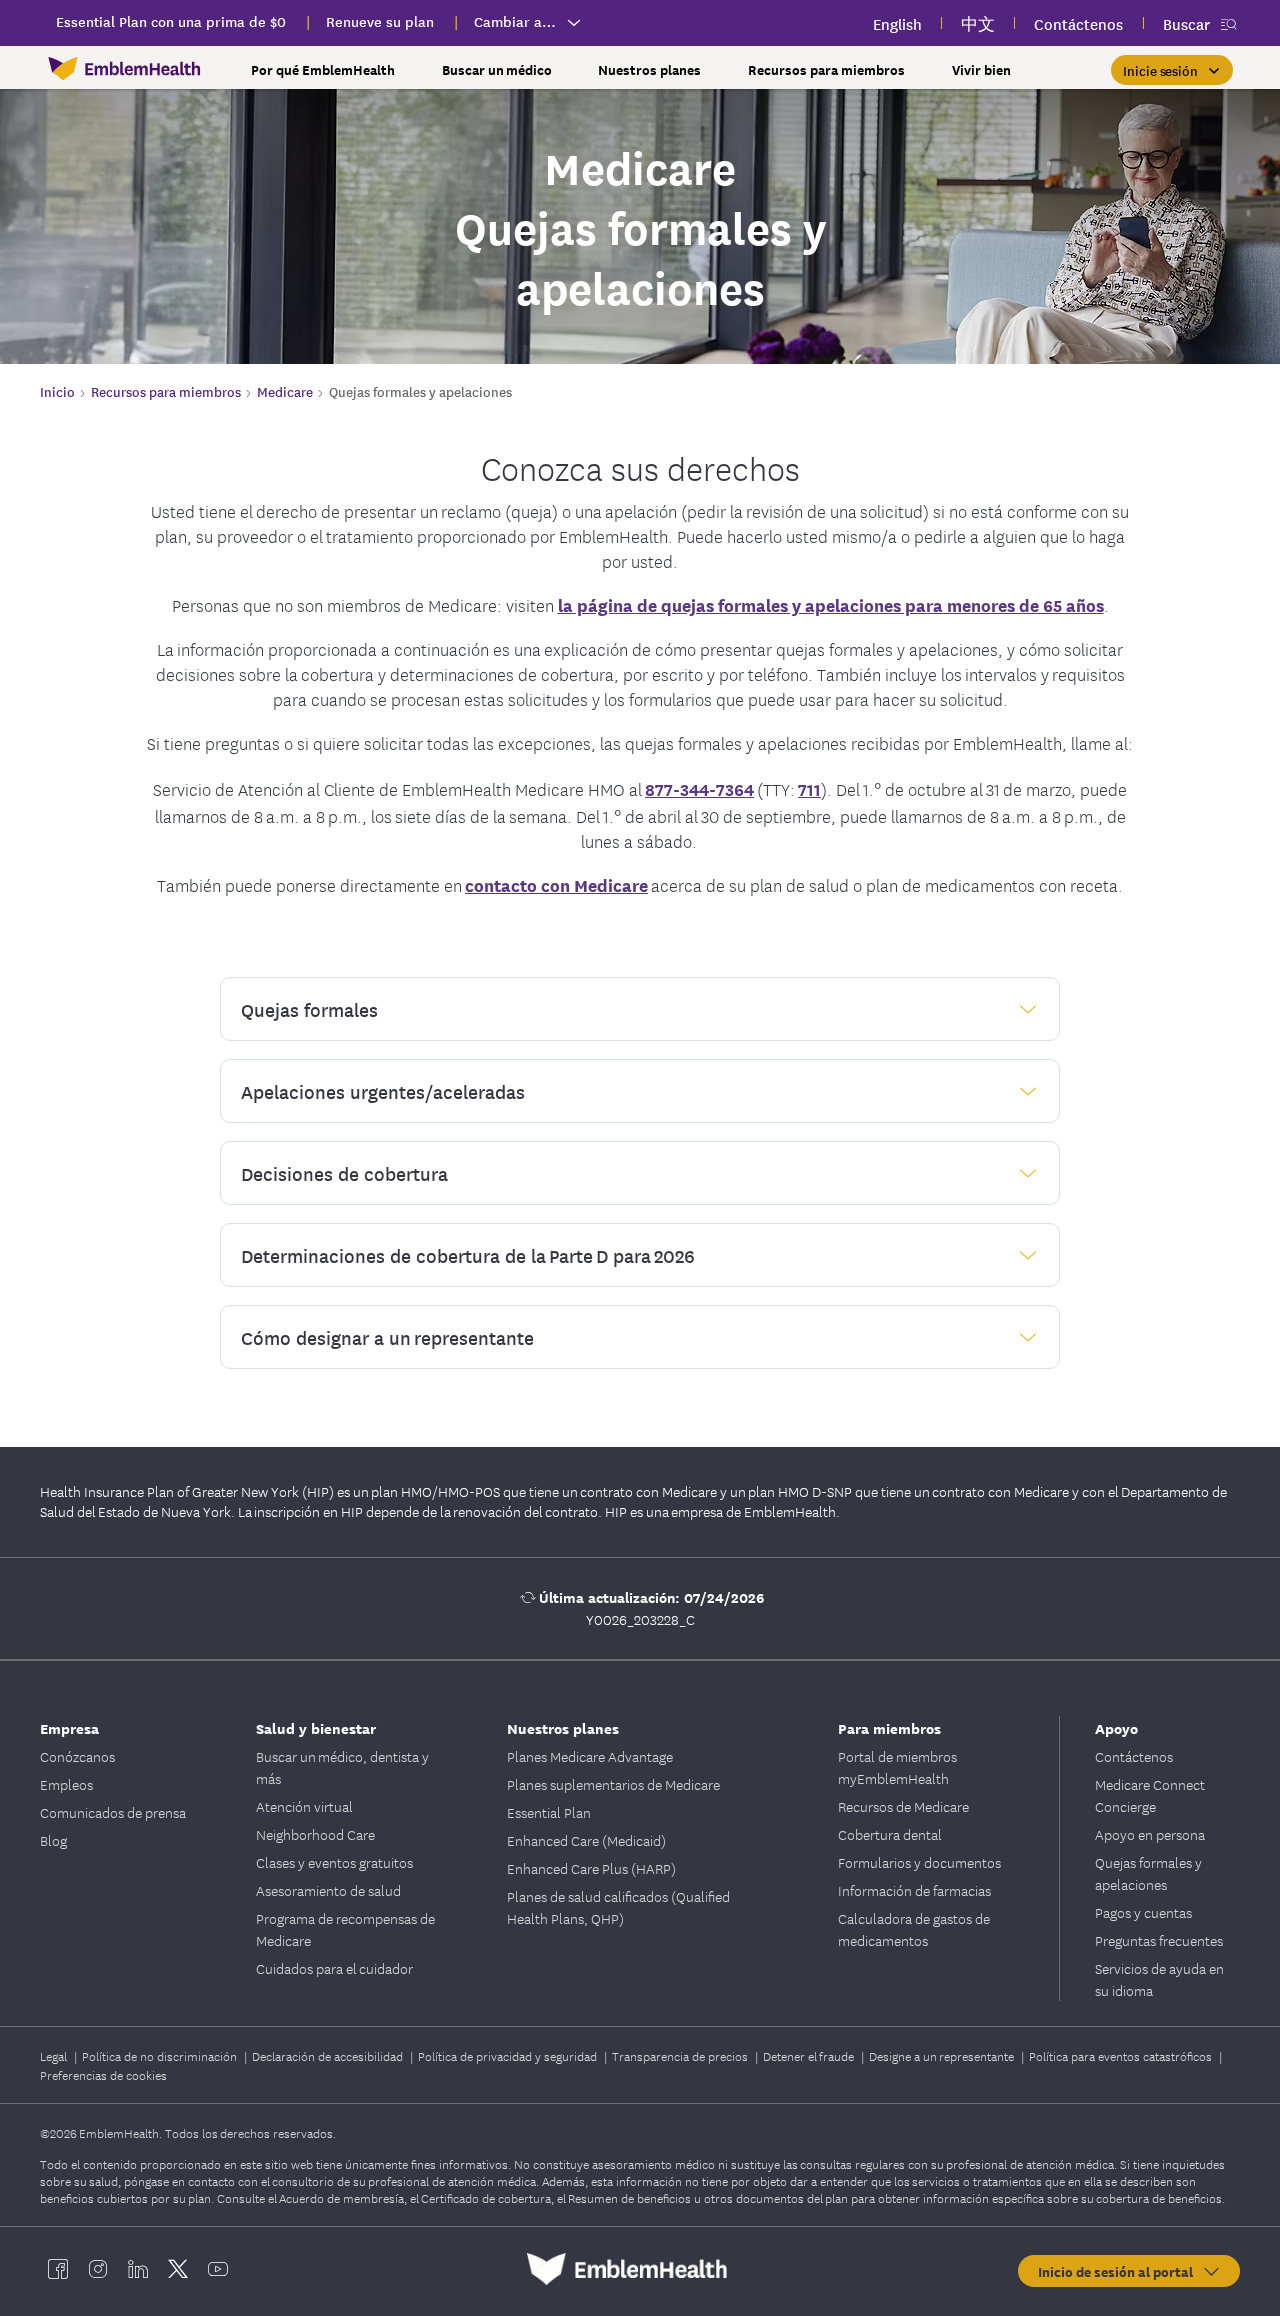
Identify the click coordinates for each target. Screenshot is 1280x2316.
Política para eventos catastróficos (1122, 2055)
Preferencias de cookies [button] (103, 2074)
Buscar (1186, 23)
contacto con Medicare (556, 884)
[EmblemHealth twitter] (178, 2269)
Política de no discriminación (161, 2055)
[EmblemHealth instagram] (98, 2269)
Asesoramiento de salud (328, 1890)
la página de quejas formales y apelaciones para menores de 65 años (831, 604)
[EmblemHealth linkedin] (138, 2269)
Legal (55, 2055)
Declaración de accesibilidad (329, 2055)
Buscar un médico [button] (497, 69)
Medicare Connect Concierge (1150, 1795)
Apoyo (1116, 1727)
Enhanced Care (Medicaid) (586, 1840)
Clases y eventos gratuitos (334, 1862)
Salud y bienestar (316, 1727)
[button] (1172, 70)
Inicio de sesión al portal (1119, 2271)
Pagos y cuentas (1143, 1912)
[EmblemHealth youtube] (218, 2269)
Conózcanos (77, 1756)
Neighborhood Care (315, 1834)
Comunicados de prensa (113, 1812)
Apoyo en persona (1150, 1834)
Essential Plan (549, 1812)
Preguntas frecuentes (1159, 1940)
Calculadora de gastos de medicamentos (914, 1929)
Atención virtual (304, 1806)
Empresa (69, 1727)
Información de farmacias (914, 1890)
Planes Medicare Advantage (590, 1756)
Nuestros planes (563, 1727)
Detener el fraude (810, 2055)
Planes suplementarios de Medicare (613, 1784)
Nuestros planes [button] (649, 69)
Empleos (66, 1784)
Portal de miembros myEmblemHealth (897, 1767)
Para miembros (889, 1727)
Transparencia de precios (681, 2055)
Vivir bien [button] (981, 69)
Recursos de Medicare (903, 1806)
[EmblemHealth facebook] (58, 2269)
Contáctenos (1134, 1756)
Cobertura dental (890, 1834)
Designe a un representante (943, 2055)
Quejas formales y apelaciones (1148, 1873)
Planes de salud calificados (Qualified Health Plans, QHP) (618, 1907)
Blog (53, 1840)
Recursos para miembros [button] (826, 69)
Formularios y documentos (919, 1862)
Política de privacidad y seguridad (509, 2055)
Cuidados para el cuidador (334, 1968)
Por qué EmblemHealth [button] (323, 69)
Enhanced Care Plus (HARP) (591, 1868)
